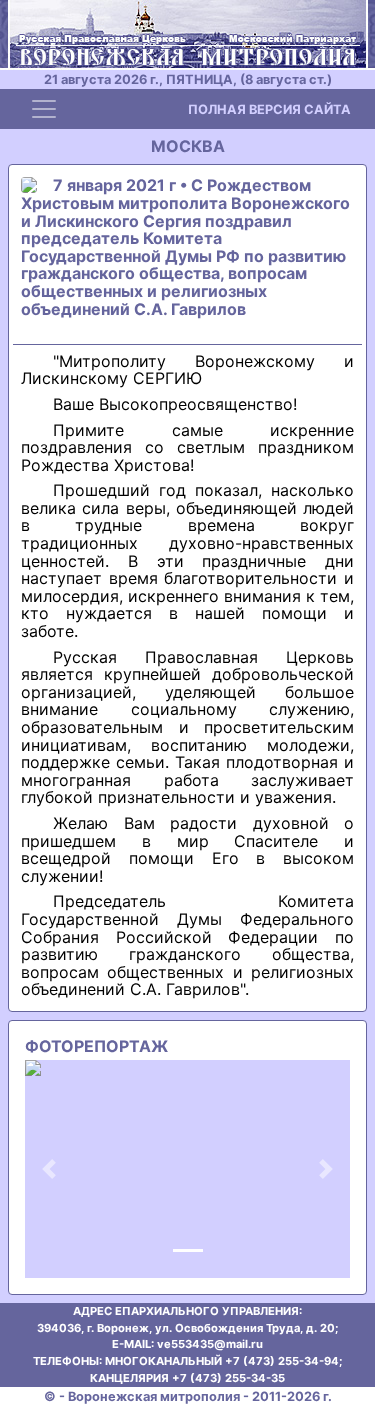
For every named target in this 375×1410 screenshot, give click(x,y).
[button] (49, 1169)
